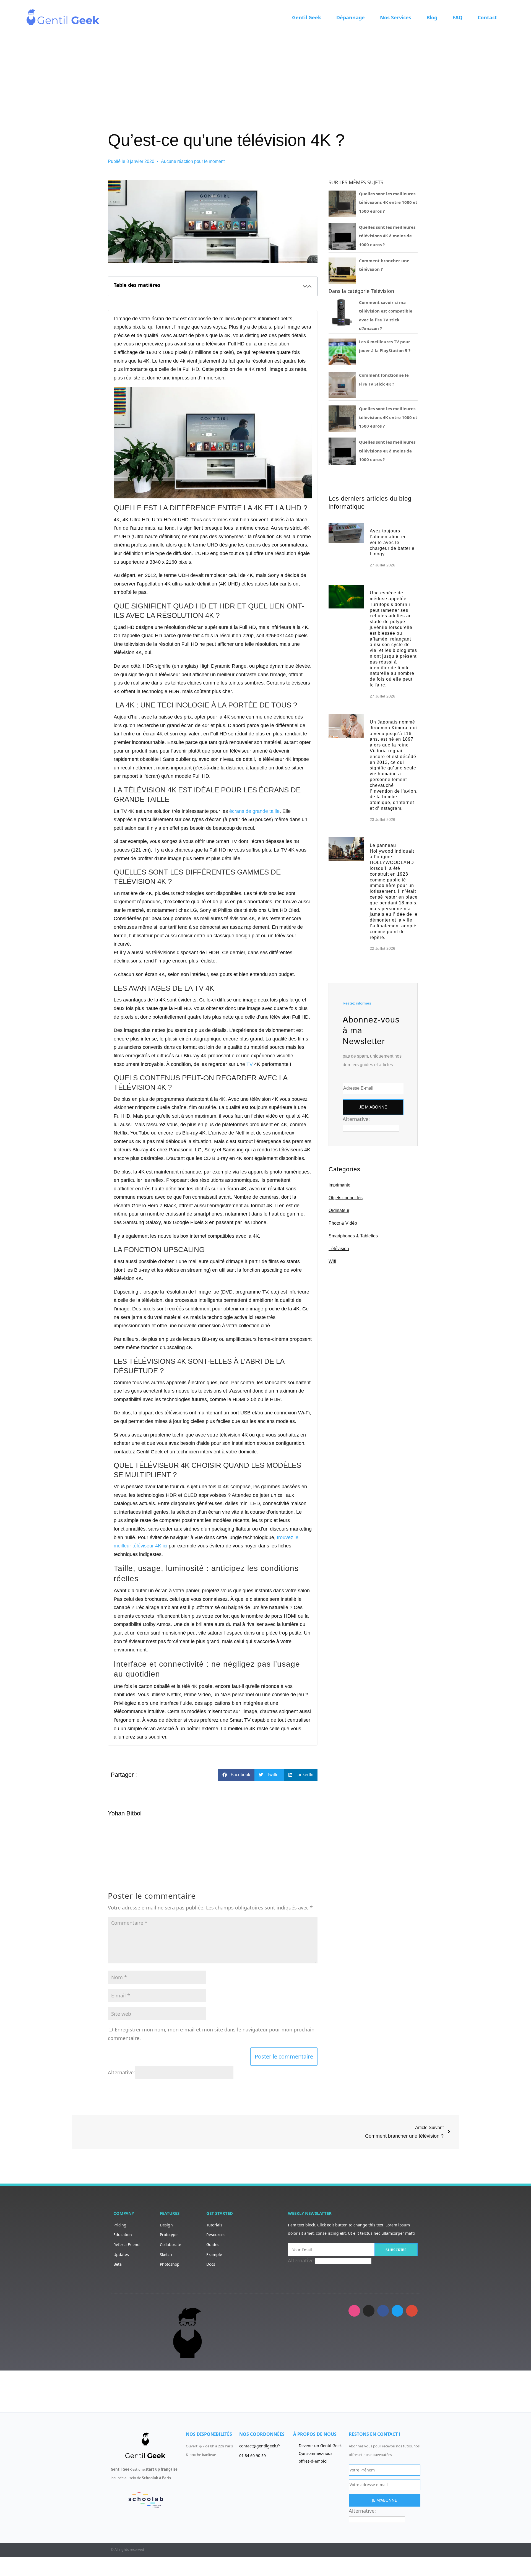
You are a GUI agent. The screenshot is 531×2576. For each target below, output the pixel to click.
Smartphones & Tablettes (353, 1236)
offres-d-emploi (313, 2461)
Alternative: (121, 2072)
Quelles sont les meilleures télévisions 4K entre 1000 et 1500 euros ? (388, 202)
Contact (487, 17)
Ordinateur (339, 1210)
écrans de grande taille (254, 811)
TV (250, 1064)
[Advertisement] (265, 76)
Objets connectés (346, 1198)
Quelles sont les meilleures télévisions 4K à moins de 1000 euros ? (387, 236)
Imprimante (339, 1185)
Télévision (339, 1249)
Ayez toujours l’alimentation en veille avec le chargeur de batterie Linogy (392, 542)
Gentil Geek (307, 17)
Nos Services (396, 17)
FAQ (457, 17)
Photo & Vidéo (343, 1223)
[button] (305, 286)
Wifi (332, 1261)
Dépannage (351, 17)
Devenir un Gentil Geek (320, 2446)
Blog (432, 17)
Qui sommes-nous (316, 2453)
